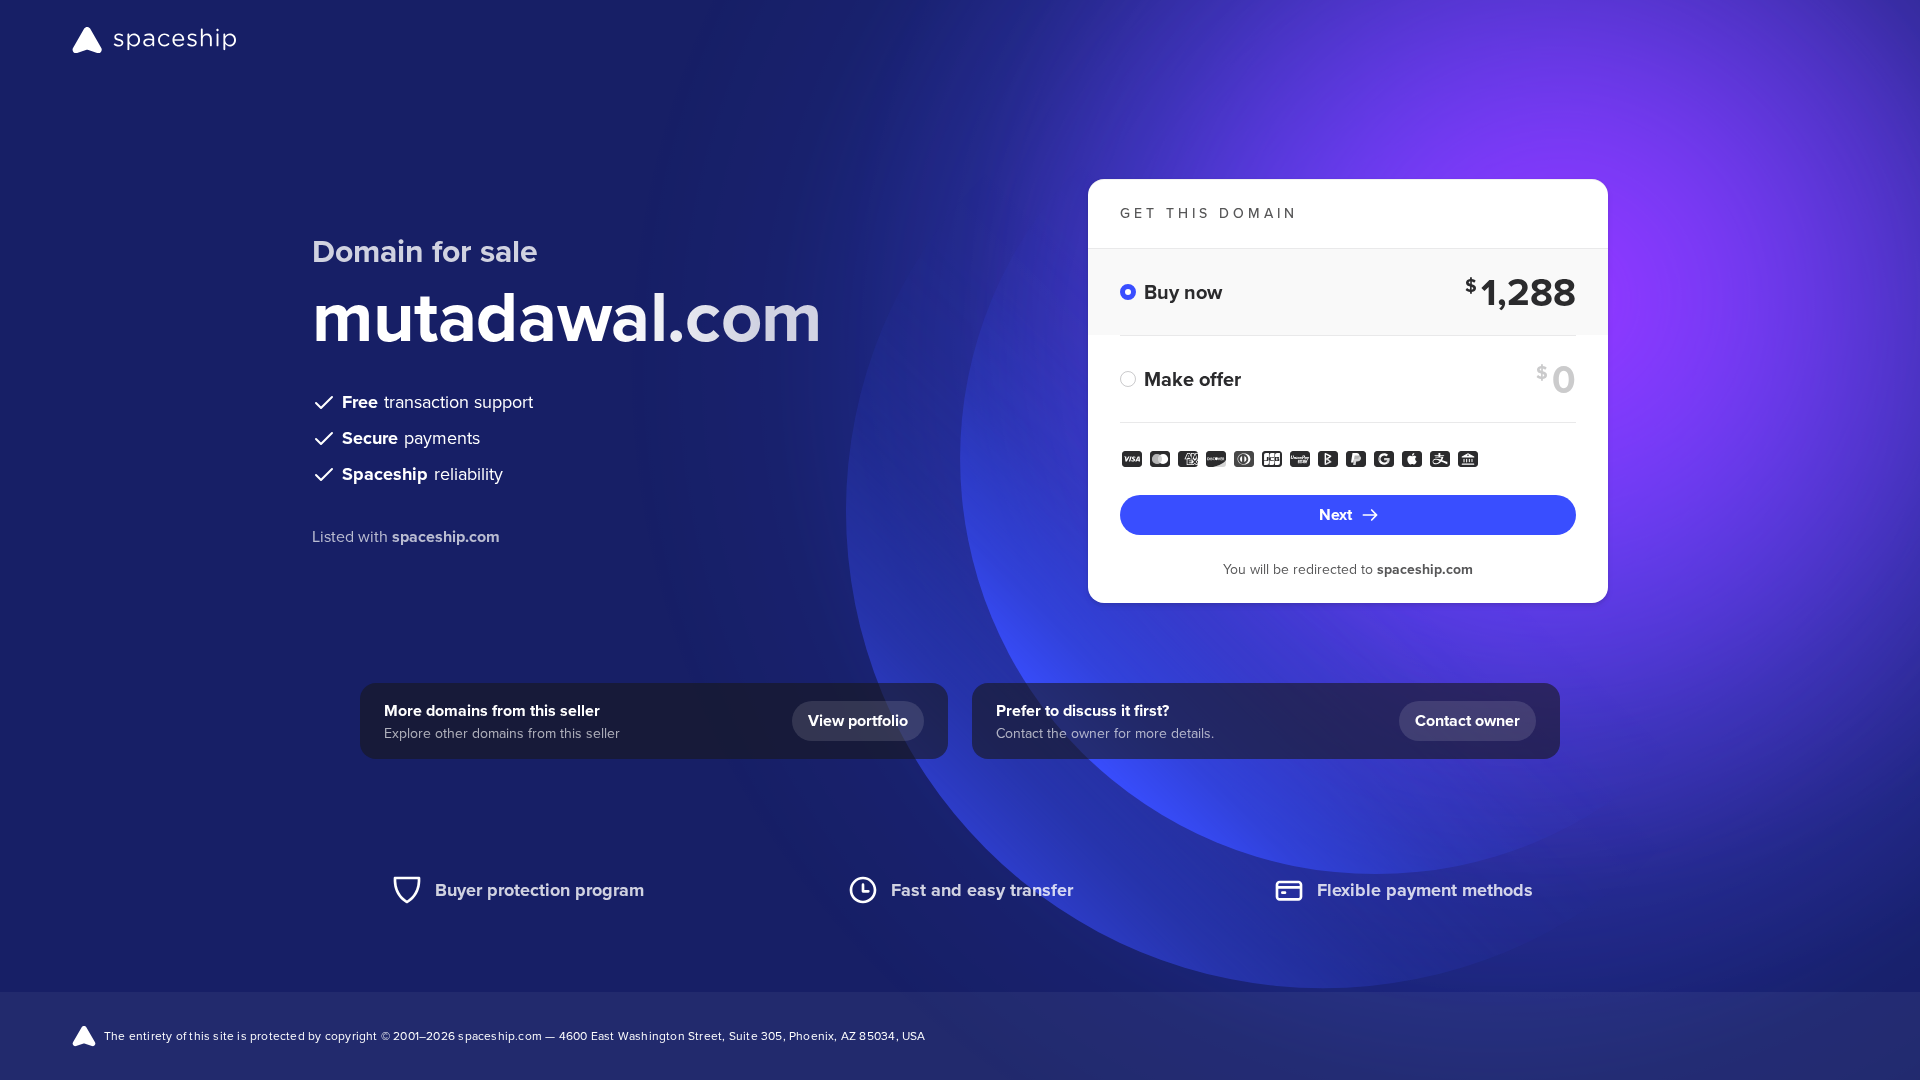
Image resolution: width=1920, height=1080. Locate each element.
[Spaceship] (154, 40)
